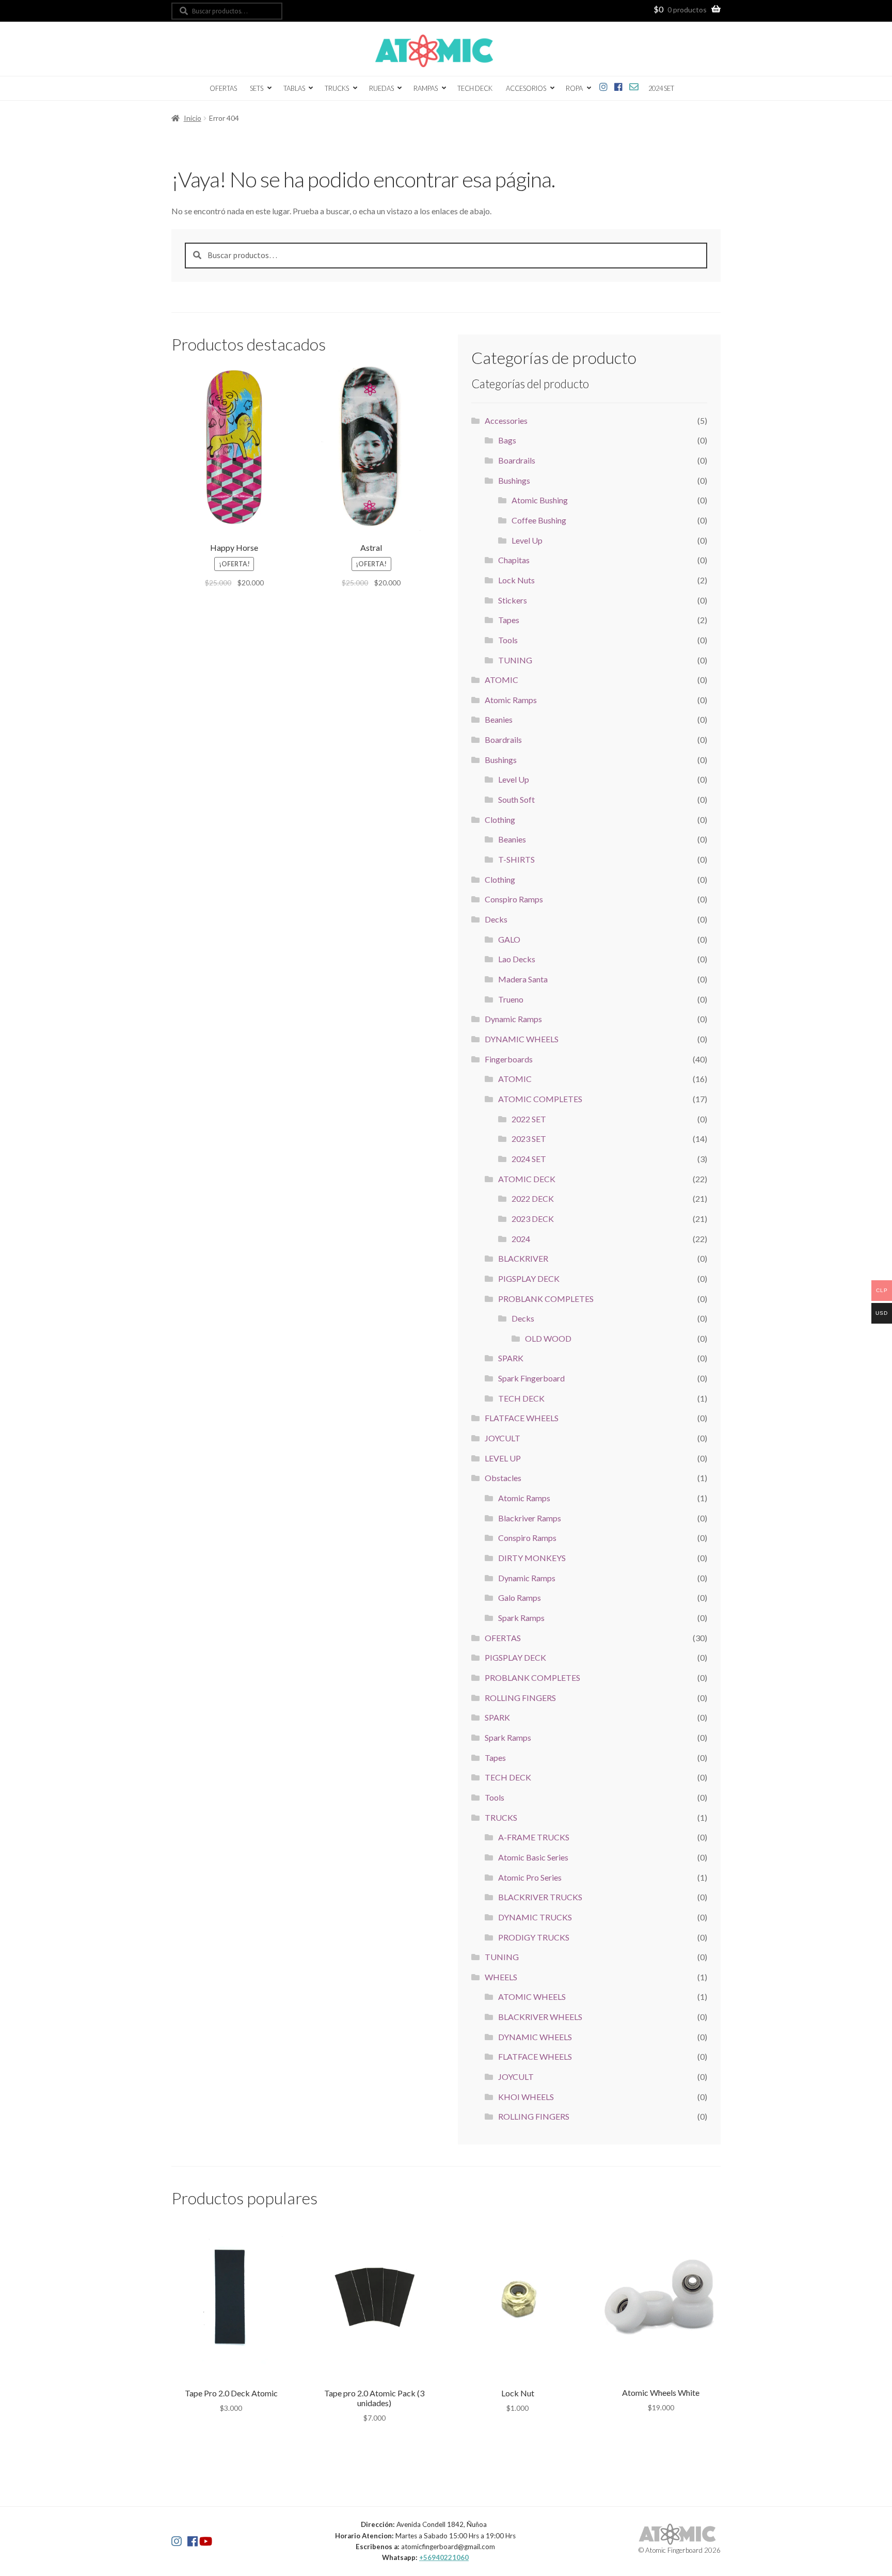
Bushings (514, 480)
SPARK (511, 1358)
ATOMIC (501, 680)
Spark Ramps (521, 1618)
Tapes (509, 620)
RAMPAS (426, 88)
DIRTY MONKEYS (532, 1558)
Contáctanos (634, 85)
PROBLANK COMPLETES (546, 1299)
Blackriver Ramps (530, 1518)
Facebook (619, 85)
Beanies (499, 719)
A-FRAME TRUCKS (534, 1837)
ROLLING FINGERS (520, 1698)
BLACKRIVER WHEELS (540, 2017)
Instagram (604, 85)
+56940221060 (444, 2557)
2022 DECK (533, 1198)
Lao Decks (517, 959)
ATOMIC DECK (527, 1179)
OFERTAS (223, 88)
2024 (521, 1239)
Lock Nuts (516, 580)
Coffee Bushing (539, 520)
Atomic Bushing (540, 500)
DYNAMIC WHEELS (522, 1039)
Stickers (513, 600)
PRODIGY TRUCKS (534, 1937)
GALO (509, 939)
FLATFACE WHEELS (522, 1418)
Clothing (500, 820)
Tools (508, 640)
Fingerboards (509, 1059)
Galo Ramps (520, 1597)
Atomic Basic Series (533, 1857)
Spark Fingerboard (531, 1378)
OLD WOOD (548, 1338)
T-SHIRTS (516, 859)
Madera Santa (523, 979)
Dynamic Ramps (513, 1019)
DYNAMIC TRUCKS (535, 1917)
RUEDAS (381, 88)
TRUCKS (337, 88)
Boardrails (517, 460)
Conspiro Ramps (514, 899)
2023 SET (529, 1139)
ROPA (574, 88)
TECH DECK (475, 88)
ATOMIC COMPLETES (540, 1099)
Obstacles (503, 1478)
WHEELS (501, 1977)
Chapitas (514, 560)
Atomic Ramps (511, 700)
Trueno (511, 999)
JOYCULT (503, 1438)
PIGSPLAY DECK (529, 1278)
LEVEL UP (503, 1458)
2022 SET (529, 1119)
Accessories (506, 420)
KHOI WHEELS (526, 2097)
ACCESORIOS (526, 88)
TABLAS (294, 88)
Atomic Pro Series (530, 1877)
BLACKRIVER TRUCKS (540, 1897)
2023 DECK (533, 1219)
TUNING (515, 660)
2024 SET (661, 88)
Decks (496, 919)
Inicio (193, 118)
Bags (507, 440)
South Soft (516, 799)
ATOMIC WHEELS (532, 1997)
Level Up (527, 540)
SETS (257, 88)
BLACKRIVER (523, 1258)
